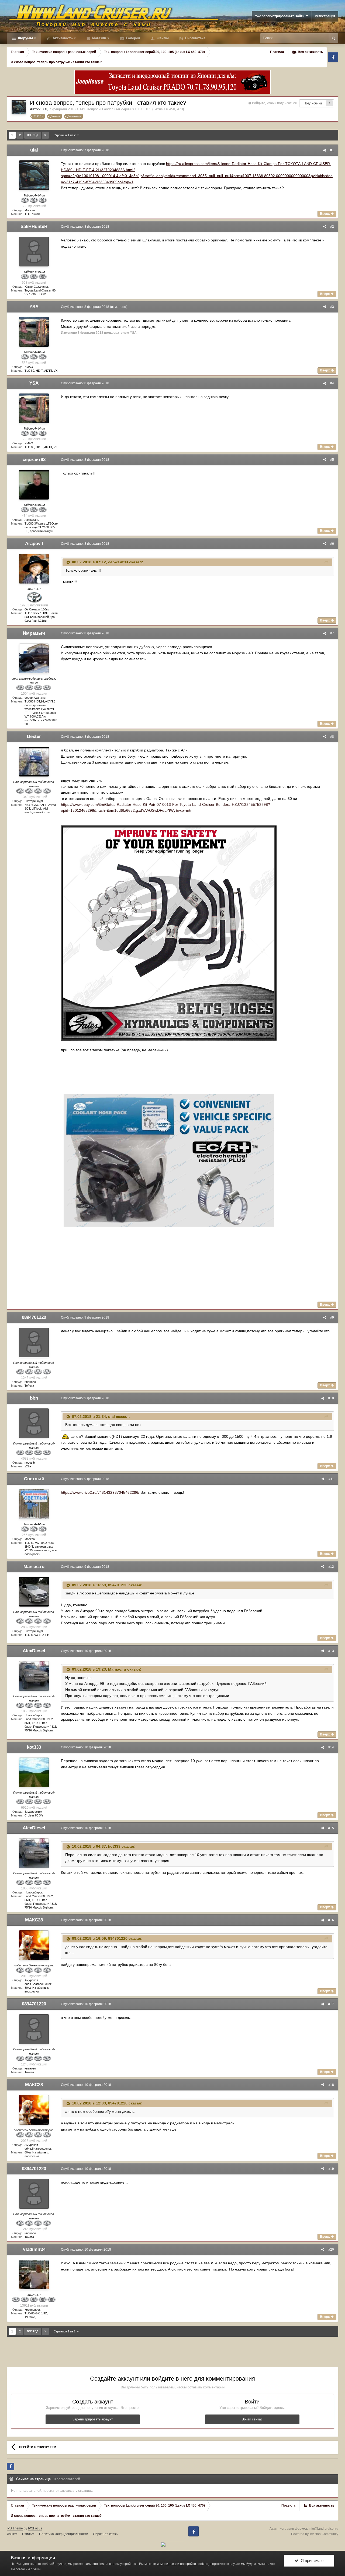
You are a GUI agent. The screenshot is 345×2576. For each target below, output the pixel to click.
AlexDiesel (34, 1651)
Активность (62, 38)
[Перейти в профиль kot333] (34, 1772)
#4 (332, 383)
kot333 (34, 1747)
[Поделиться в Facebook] (11, 2466)
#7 (332, 633)
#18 (331, 2085)
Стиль (27, 2534)
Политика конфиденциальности (64, 2534)
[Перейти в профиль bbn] (34, 1423)
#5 (332, 460)
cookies (98, 2564)
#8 (332, 737)
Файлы (162, 38)
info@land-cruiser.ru (323, 2529)
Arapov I (34, 544)
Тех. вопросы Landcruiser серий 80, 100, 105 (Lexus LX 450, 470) (132, 109)
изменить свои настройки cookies (182, 2564)
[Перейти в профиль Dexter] (34, 762)
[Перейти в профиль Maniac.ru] (34, 1592)
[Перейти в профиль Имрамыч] (34, 658)
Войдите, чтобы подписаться (274, 103)
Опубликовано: (85, 150)
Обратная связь (105, 2534)
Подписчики (313, 103)
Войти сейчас (252, 2419)
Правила (277, 52)
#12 (331, 1567)
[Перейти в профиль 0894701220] (34, 1343)
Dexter (34, 737)
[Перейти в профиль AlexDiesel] (34, 1676)
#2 (332, 227)
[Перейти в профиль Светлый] (34, 1504)
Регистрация (325, 16)
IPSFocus (35, 2528)
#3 (332, 307)
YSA (34, 307)
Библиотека (195, 38)
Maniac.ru (34, 1567)
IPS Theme (15, 2528)
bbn (34, 1398)
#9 (332, 1317)
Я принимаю (311, 2561)
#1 (332, 150)
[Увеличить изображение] (169, 933)
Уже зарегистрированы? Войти (280, 16)
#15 (331, 1828)
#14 (331, 1747)
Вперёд (33, 135)
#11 (331, 1479)
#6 (332, 544)
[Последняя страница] (45, 135)
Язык (11, 2534)
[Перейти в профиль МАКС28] (34, 1945)
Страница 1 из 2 (65, 135)
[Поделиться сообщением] (325, 150)
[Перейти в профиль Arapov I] (34, 569)
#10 (331, 1398)
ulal (44, 109)
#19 (331, 2169)
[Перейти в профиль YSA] (34, 332)
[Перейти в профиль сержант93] (34, 485)
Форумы (25, 38)
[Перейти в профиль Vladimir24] (34, 2275)
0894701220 (34, 1317)
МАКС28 (34, 1920)
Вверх (325, 214)
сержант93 (34, 460)
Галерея (133, 38)
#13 (331, 1651)
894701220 (118, 1585)
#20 (331, 2250)
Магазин (99, 38)
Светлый (34, 1479)
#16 (331, 1920)
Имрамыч (34, 633)
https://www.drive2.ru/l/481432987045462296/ (100, 1492)
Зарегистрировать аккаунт (93, 2419)
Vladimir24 (34, 2249)
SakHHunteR (34, 226)
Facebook (333, 57)
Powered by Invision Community (315, 2534)
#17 (331, 2004)
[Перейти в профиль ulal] (19, 107)
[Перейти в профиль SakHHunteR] (34, 252)
